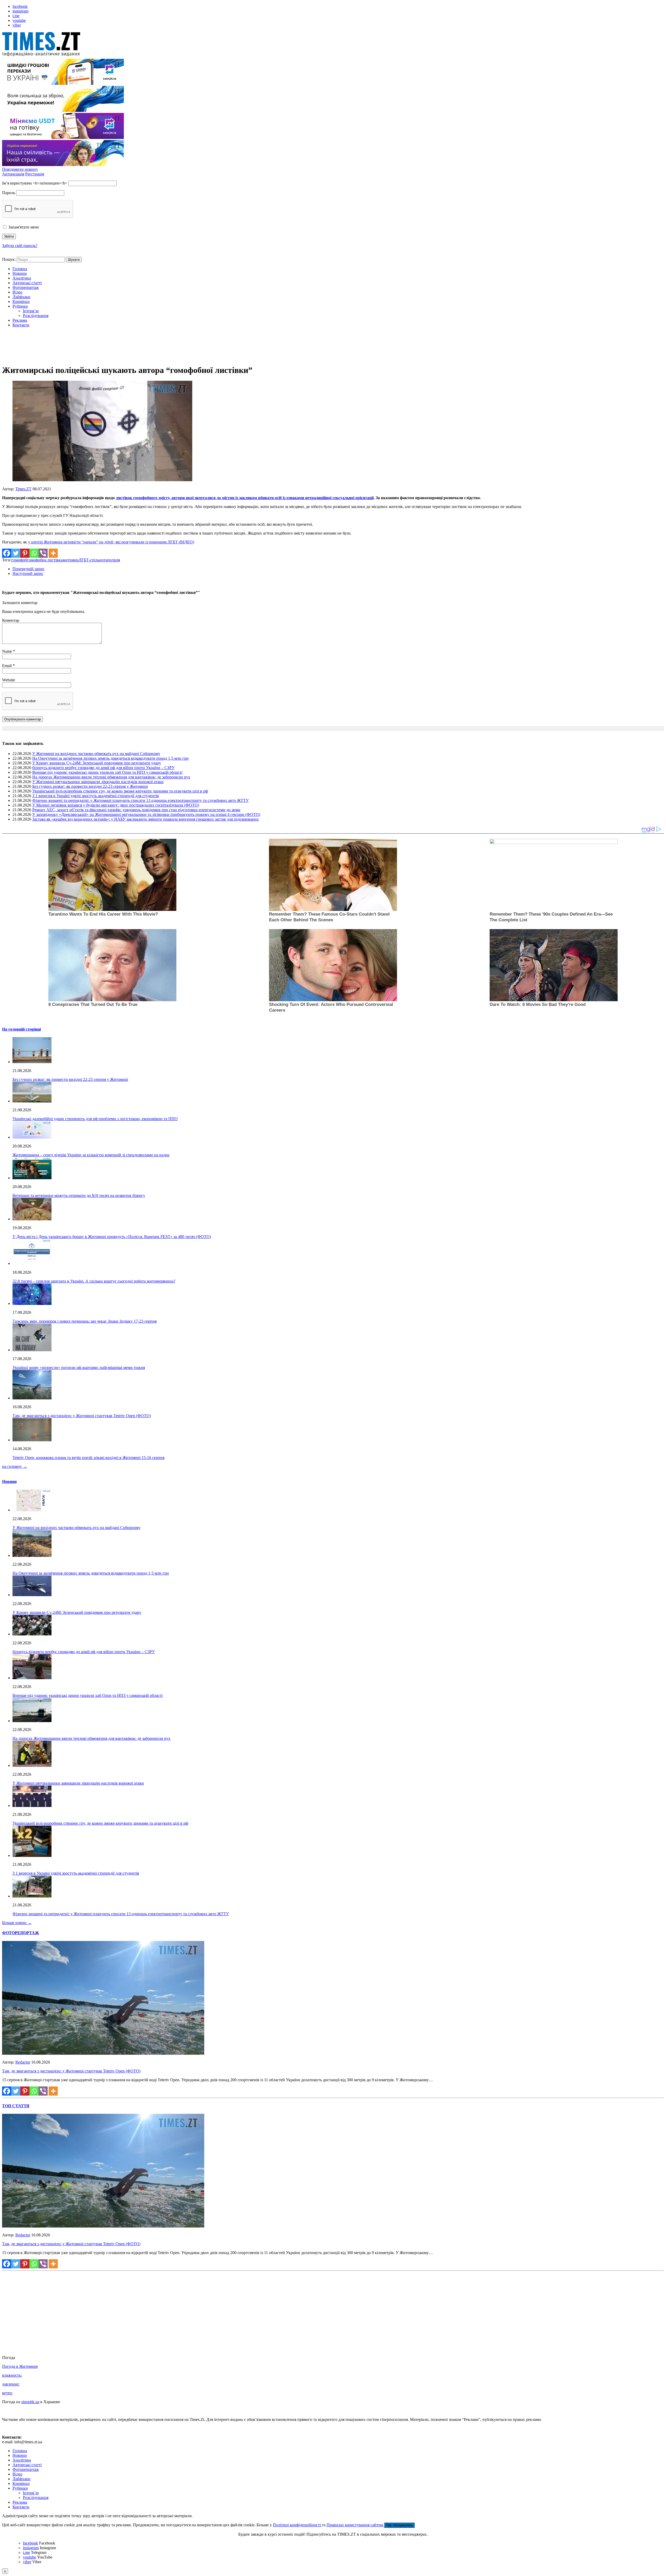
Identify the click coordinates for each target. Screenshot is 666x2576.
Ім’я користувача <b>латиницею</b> (35, 183)
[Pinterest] (25, 553)
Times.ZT (23, 489)
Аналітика (22, 278)
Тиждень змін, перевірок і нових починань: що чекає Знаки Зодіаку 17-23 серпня (85, 1321)
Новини (20, 273)
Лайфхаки (21, 297)
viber (17, 25)
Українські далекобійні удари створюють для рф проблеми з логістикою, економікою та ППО (95, 1119)
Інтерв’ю (31, 311)
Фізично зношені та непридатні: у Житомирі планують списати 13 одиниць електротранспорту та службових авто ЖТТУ (140, 800)
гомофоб (19, 560)
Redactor (23, 2062)
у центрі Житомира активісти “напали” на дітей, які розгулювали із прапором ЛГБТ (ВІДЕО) (111, 542)
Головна (20, 269)
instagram (20, 11)
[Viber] (43, 553)
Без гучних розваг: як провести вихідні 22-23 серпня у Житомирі (90, 786)
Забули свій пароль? (20, 246)
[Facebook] (7, 553)
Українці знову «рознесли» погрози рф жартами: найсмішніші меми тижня (79, 1368)
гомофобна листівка (45, 560)
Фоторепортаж (26, 287)
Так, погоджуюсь (399, 2525)
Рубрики (20, 306)
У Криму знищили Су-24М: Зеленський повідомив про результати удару (97, 763)
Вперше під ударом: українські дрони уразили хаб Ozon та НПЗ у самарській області (107, 772)
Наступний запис (28, 573)
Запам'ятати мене (23, 227)
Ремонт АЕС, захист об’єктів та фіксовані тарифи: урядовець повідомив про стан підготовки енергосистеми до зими (136, 810)
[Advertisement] (333, 347)
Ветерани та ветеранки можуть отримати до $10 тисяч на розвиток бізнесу (79, 1195)
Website (9, 680)
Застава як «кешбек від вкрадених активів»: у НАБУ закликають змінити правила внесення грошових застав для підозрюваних (146, 819)
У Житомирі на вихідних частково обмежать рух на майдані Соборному (96, 754)
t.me (16, 16)
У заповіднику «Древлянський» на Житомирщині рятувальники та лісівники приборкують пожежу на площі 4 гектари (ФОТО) (146, 814)
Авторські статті (27, 283)
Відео (17, 292)
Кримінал (21, 302)
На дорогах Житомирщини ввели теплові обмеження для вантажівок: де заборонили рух (111, 777)
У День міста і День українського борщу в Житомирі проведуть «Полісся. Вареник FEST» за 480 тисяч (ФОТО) (112, 1237)
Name (8, 651)
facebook (20, 6)
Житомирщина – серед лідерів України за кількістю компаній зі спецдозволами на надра (91, 1155)
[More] (53, 553)
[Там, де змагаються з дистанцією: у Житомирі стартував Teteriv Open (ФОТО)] (103, 2053)
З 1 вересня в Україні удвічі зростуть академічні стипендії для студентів (96, 796)
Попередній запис (28, 569)
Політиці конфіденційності (297, 2525)
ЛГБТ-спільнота (93, 560)
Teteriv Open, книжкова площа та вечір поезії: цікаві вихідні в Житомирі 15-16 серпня (88, 1458)
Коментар (11, 620)
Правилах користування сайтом (355, 2525)
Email (7, 666)
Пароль (9, 193)
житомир (71, 560)
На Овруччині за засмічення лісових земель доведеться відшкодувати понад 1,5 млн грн (110, 758)
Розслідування (36, 316)
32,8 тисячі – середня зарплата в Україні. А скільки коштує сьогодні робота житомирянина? (94, 1281)
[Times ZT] (333, 45)
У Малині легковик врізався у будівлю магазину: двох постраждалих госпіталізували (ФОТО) (116, 805)
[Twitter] (16, 553)
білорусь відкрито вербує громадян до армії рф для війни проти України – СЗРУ (103, 768)
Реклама (20, 320)
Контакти (21, 325)
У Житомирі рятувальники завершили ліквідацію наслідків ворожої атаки (98, 782)
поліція (114, 560)
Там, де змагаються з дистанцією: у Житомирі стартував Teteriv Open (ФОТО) (82, 1416)
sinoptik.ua (30, 2402)
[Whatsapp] (34, 553)
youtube (19, 20)
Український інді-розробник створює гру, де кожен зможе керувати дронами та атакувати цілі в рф (120, 791)
